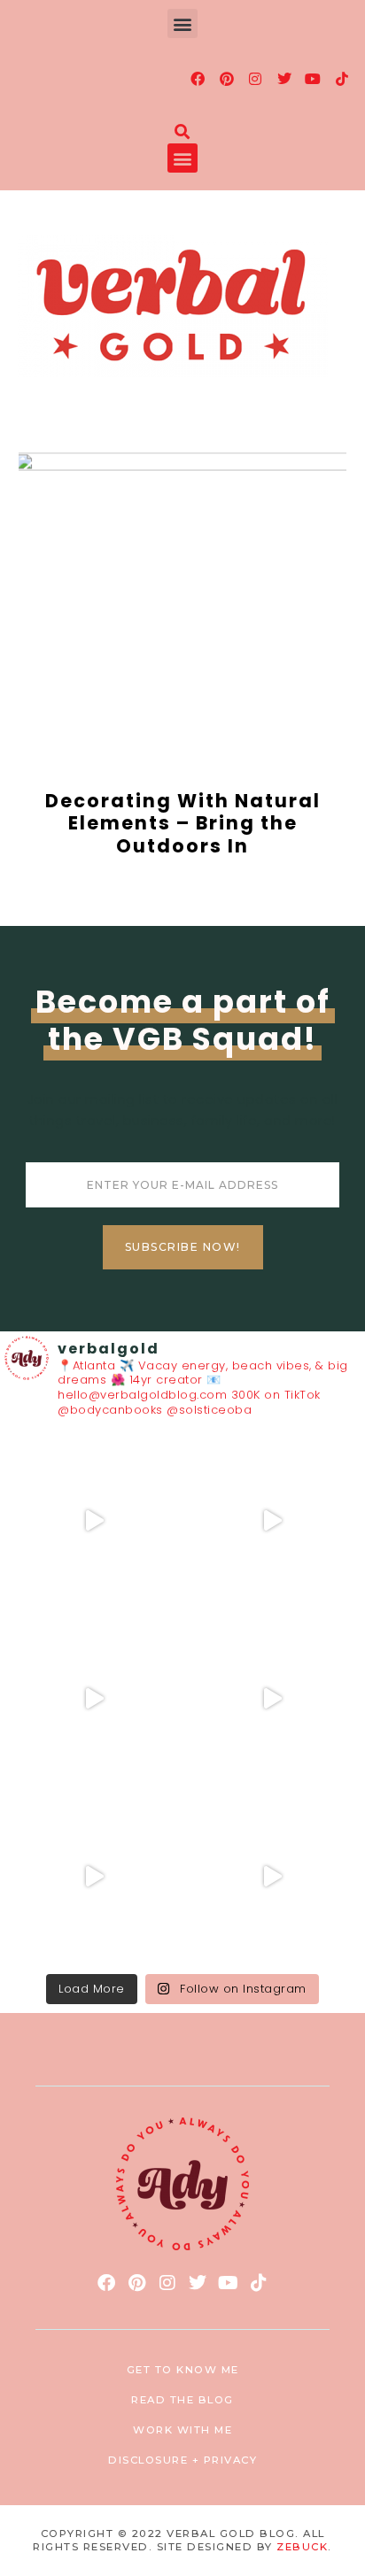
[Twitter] (284, 79)
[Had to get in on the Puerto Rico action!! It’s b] (93, 1698)
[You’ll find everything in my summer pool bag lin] (272, 1520)
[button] (182, 23)
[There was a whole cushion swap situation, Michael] (93, 1520)
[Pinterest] (227, 79)
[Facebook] (198, 79)
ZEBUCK (302, 2547)
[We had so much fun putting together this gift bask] (93, 1876)
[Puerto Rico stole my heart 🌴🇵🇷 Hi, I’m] (272, 1698)
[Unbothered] (272, 1876)
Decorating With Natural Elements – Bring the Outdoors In (183, 823)
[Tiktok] (342, 79)
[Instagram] (256, 79)
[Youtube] (314, 79)
